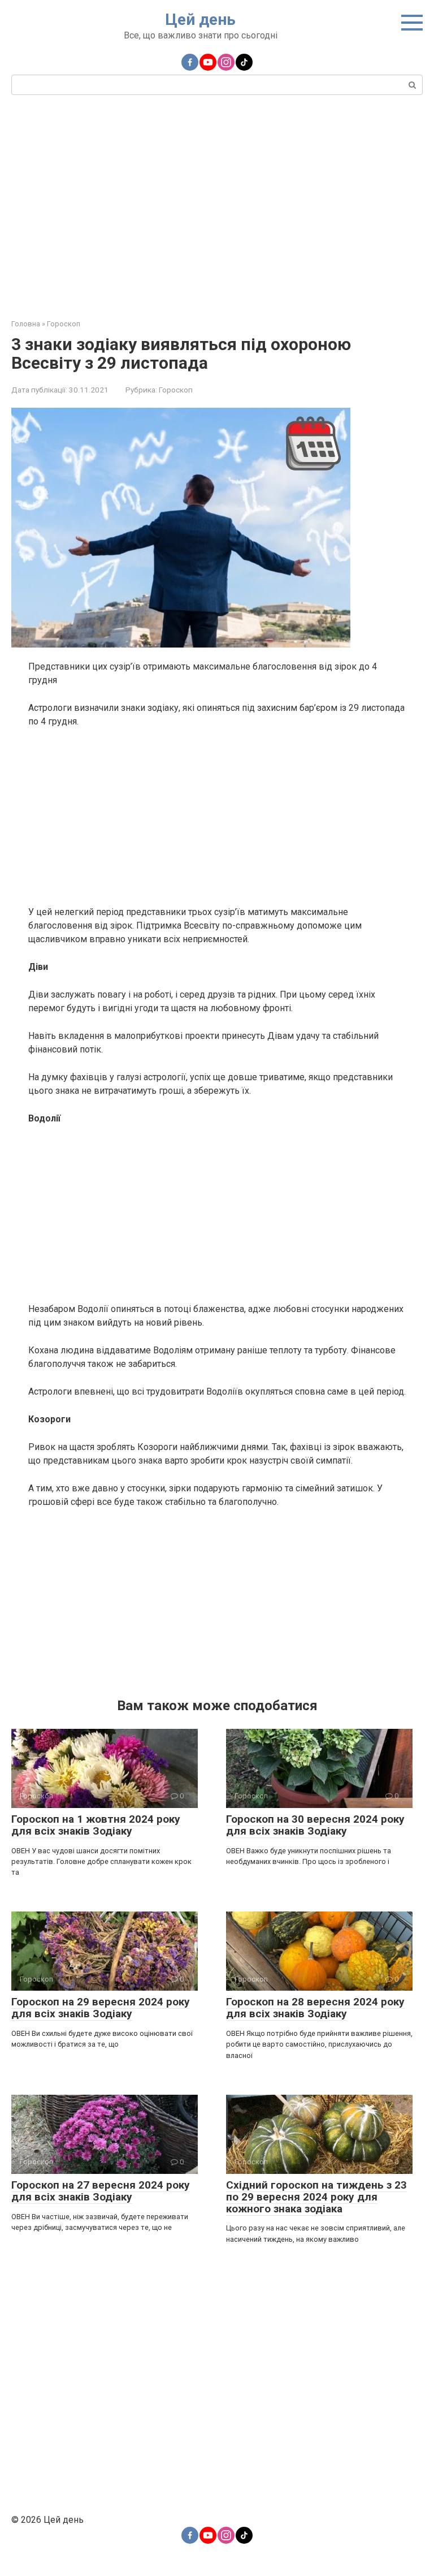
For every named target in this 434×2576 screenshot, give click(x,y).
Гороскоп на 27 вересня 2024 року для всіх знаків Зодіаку (101, 2191)
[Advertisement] (217, 205)
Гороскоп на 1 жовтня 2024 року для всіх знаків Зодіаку (96, 1825)
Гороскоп (176, 390)
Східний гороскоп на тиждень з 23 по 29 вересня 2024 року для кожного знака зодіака (316, 2197)
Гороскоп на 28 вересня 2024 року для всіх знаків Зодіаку (315, 2008)
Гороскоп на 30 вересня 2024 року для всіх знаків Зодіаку (315, 1825)
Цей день (200, 20)
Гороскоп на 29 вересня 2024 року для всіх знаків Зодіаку (101, 2008)
